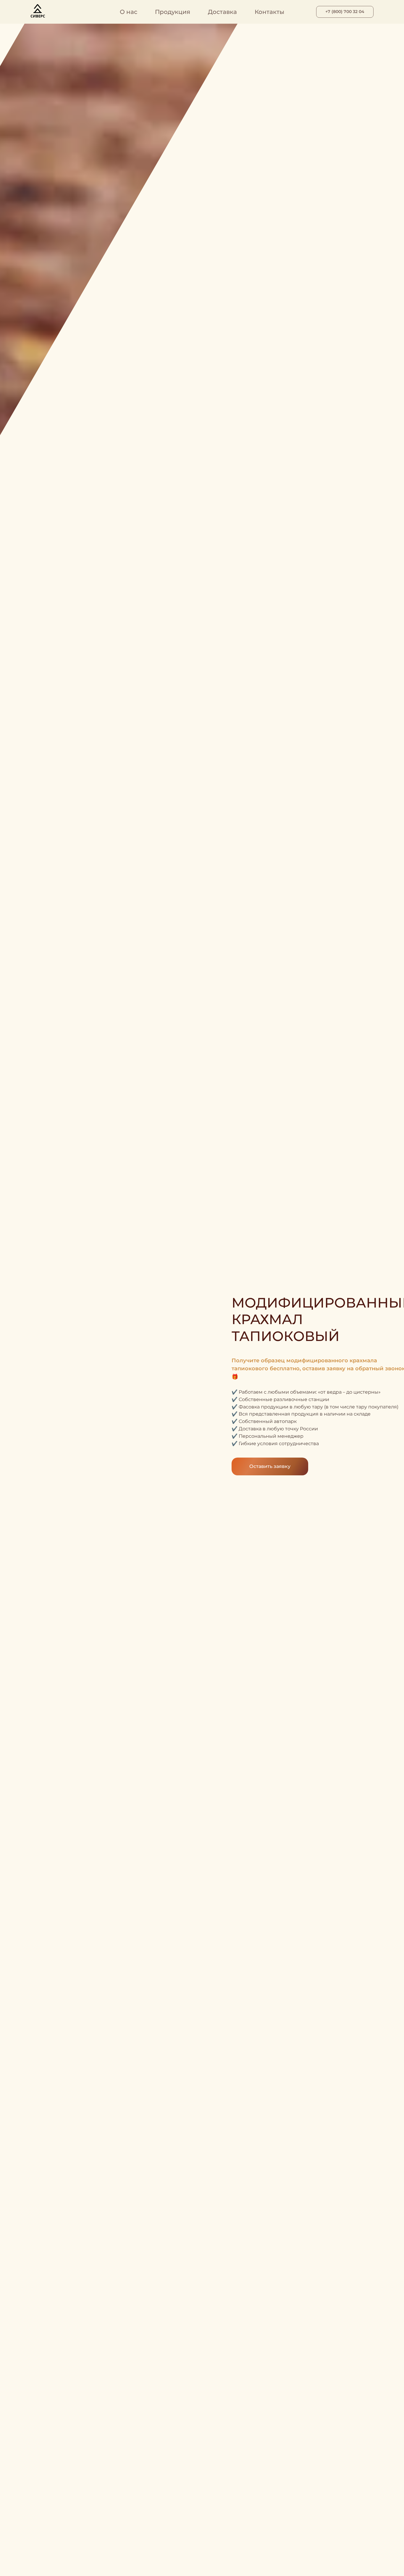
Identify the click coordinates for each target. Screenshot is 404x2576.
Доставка (222, 12)
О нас (129, 12)
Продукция (173, 12)
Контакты (269, 12)
